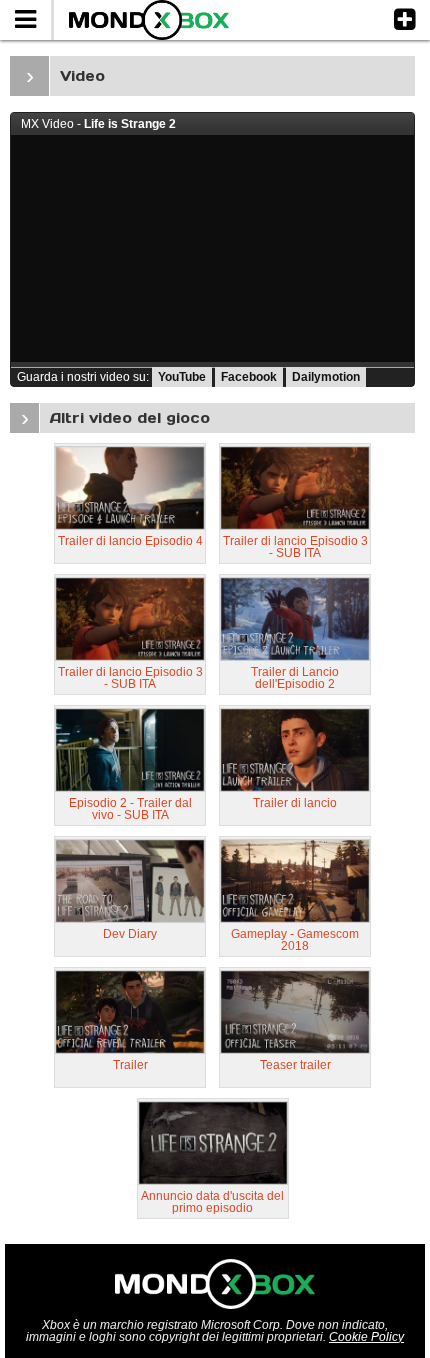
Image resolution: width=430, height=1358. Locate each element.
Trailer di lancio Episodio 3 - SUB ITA (295, 547)
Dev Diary (130, 934)
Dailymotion (326, 377)
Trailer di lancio (295, 803)
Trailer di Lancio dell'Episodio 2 (295, 678)
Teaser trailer (295, 1065)
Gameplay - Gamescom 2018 (295, 940)
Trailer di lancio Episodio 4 (130, 541)
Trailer (130, 1065)
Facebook (249, 377)
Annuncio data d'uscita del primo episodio (212, 1202)
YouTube (182, 377)
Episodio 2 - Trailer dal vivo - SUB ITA (130, 809)
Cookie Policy (366, 1337)
